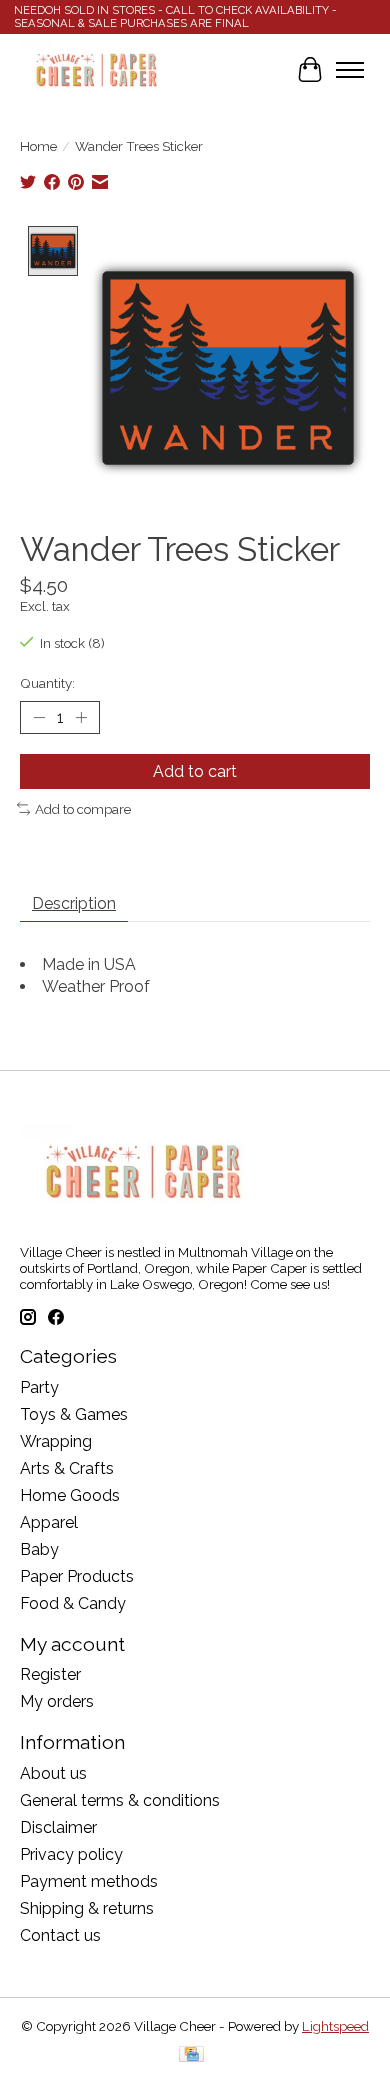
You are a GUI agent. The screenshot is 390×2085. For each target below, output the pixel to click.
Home (38, 146)
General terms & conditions (120, 1800)
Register (50, 1674)
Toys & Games (74, 1414)
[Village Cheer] (96, 70)
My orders (57, 1701)
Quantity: (47, 683)
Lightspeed (335, 2026)
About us (53, 1773)
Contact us (60, 1935)
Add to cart (195, 771)
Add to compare (83, 809)
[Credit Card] (191, 2055)
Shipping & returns (87, 1908)
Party (39, 1387)
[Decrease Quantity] (39, 717)
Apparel (49, 1522)
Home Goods (70, 1495)
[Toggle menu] (350, 70)
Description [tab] (74, 903)
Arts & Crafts (67, 1468)
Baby (39, 1549)
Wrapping (56, 1441)
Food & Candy (73, 1603)
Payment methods (89, 1881)
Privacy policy (71, 1854)
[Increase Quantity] (81, 717)
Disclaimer (58, 1827)
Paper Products (77, 1576)
